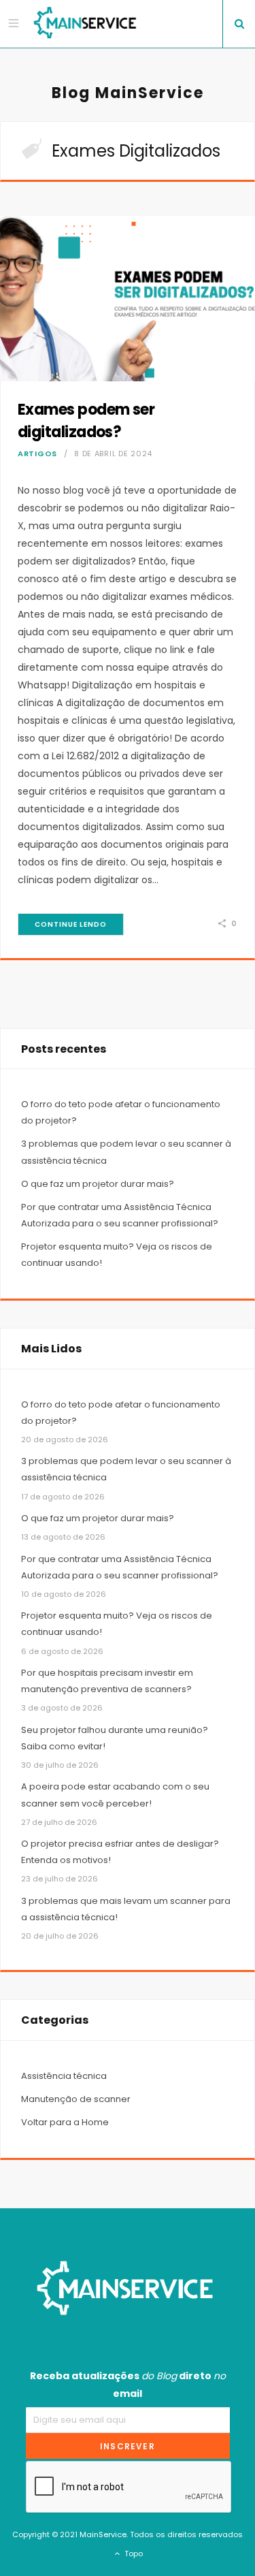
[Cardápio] (15, 23)
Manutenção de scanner (76, 2099)
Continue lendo (71, 924)
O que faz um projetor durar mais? (98, 1184)
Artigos (37, 454)
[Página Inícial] (87, 24)
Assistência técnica (64, 2076)
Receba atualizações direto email (128, 2385)
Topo (133, 2554)
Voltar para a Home (65, 2122)
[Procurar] (239, 24)
